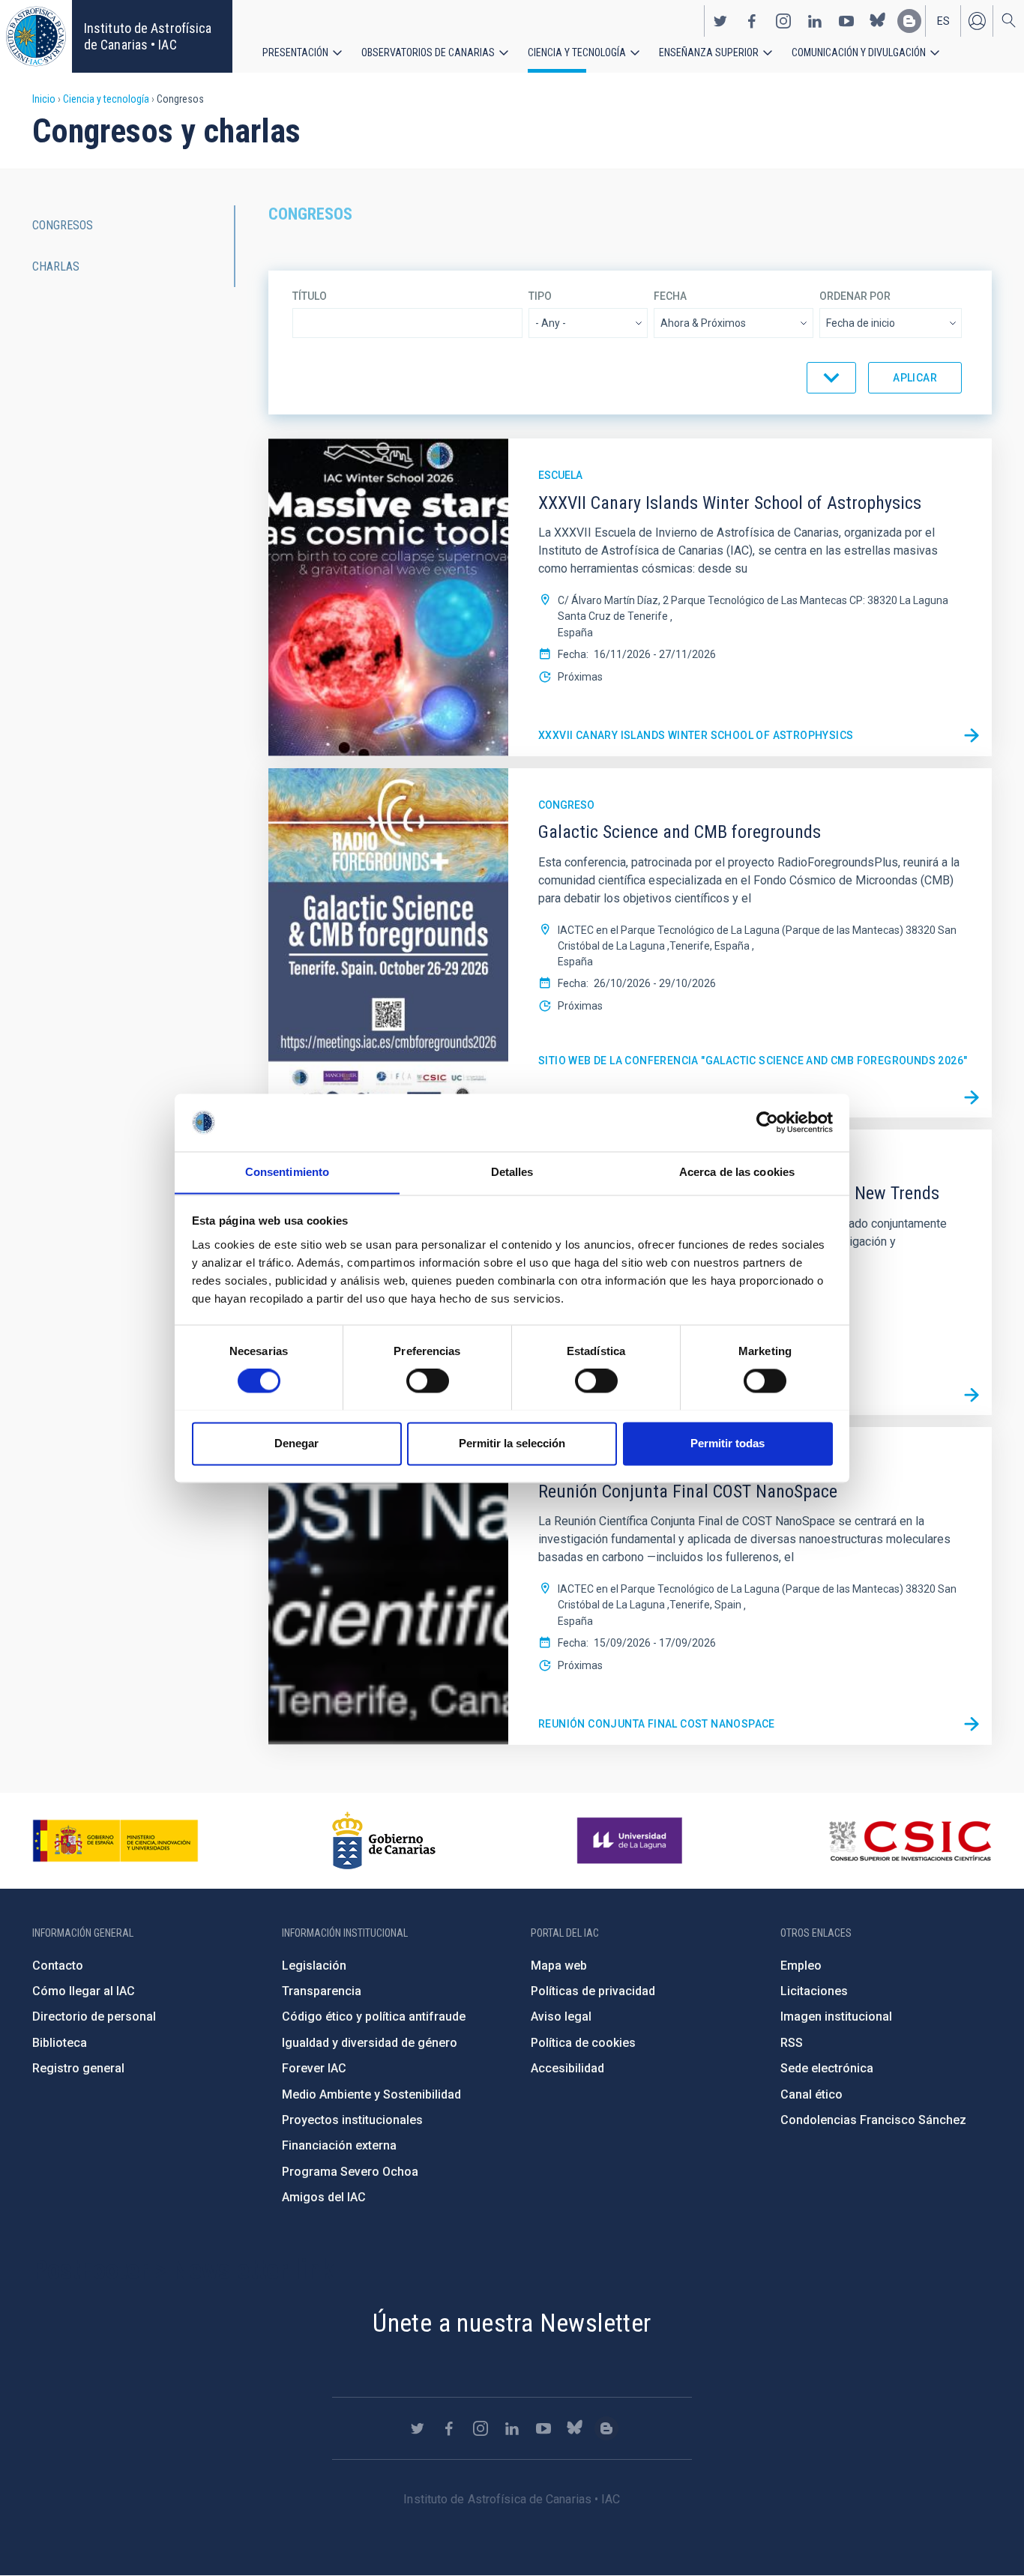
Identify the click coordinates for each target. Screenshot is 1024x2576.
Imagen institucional (836, 2017)
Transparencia (322, 1991)
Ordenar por (855, 296)
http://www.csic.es (910, 1841)
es (943, 21)
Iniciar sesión (977, 21)
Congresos (63, 225)
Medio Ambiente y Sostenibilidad (371, 2094)
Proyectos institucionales (352, 2120)
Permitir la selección (512, 1443)
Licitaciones (814, 1991)
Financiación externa (339, 2145)
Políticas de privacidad (593, 1991)
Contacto (58, 1966)
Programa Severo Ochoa (350, 2172)
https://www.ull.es (632, 1841)
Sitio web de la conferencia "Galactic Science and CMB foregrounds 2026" (753, 1061)
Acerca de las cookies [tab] (737, 1172)
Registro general (78, 2068)
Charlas (56, 266)
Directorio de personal (94, 2017)
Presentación (295, 52)
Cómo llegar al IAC (84, 1991)
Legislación (314, 1966)
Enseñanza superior (709, 52)
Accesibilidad (567, 2068)
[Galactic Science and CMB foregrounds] (972, 1097)
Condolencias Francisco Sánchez (873, 2120)
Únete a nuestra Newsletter (512, 2323)
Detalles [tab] (512, 1172)
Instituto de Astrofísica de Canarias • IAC (148, 36)
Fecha (670, 296)
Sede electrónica (827, 2068)
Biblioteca (60, 2043)
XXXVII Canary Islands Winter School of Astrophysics (696, 735)
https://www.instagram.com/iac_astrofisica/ (783, 21)
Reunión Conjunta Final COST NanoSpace (657, 1724)
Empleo (801, 1966)
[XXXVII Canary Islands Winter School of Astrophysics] (972, 736)
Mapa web (559, 1966)
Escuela (560, 475)
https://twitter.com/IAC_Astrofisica (720, 21)
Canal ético (811, 2094)
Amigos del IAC (324, 2197)
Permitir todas (728, 1443)
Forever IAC (314, 2068)
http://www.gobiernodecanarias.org (384, 1841)
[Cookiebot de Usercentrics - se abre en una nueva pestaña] (767, 1122)
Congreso (566, 805)
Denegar (296, 1443)
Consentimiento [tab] (287, 1172)
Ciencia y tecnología (577, 52)
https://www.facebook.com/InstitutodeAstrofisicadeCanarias (752, 21)
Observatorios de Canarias (428, 52)
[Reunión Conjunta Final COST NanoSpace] (972, 1725)
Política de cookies (583, 2043)
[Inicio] (36, 36)
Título (310, 296)
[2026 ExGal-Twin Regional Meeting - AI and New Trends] (972, 1395)
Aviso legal (561, 2017)
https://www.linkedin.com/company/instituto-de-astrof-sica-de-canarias (815, 21)
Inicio (44, 99)
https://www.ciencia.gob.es (115, 1841)
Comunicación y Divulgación (859, 52)
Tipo (540, 296)
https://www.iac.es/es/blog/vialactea (909, 21)
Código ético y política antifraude (374, 2017)
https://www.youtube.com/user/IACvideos (846, 21)
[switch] (428, 1381)
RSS (792, 2043)
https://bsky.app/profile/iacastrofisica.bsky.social (878, 21)
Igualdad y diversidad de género (370, 2043)
